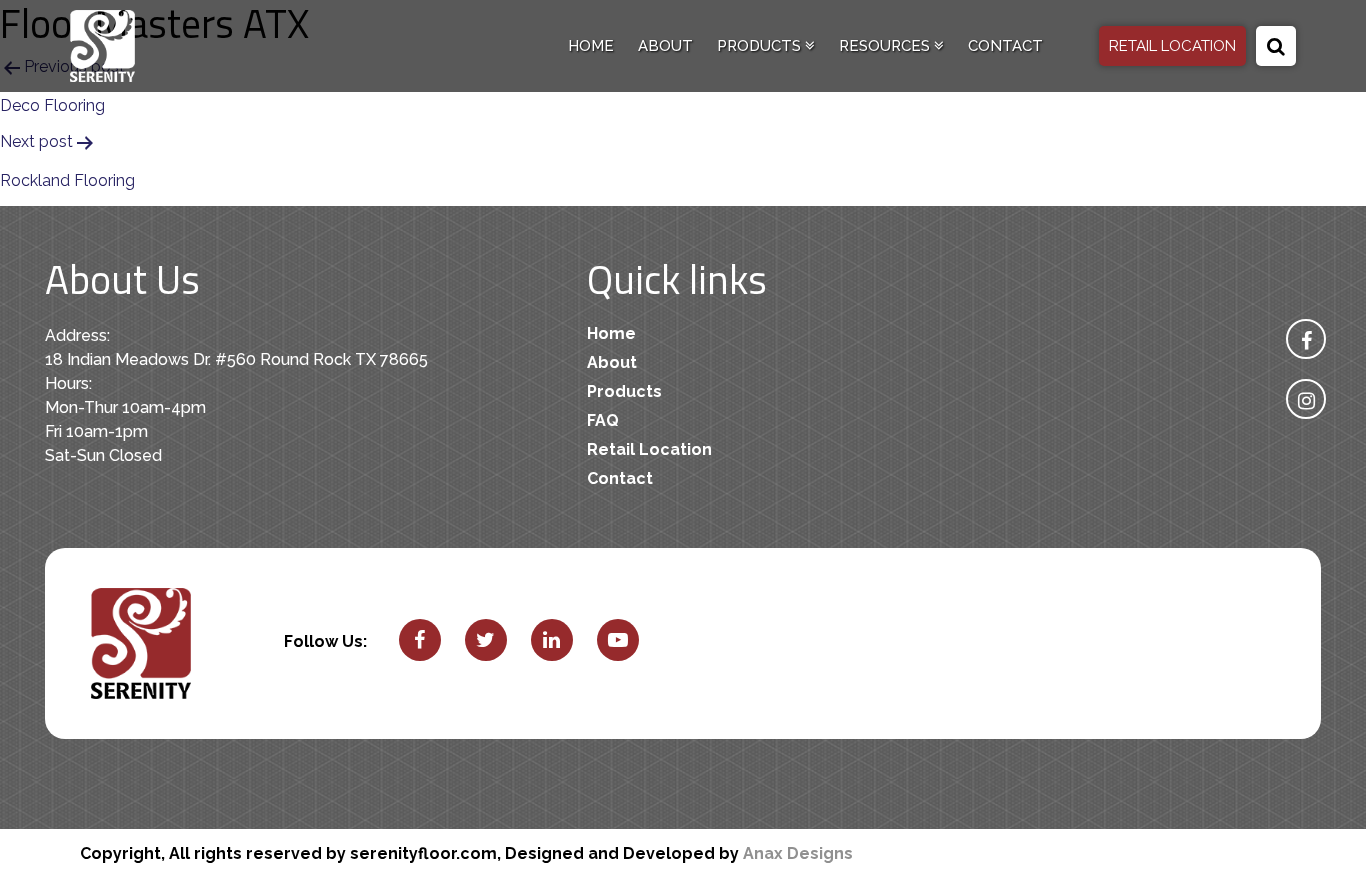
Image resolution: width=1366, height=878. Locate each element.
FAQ (603, 420)
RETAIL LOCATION (1172, 46)
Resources (886, 46)
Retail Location (649, 449)
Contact (1005, 46)
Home (591, 46)
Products (761, 46)
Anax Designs (798, 853)
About (665, 46)
